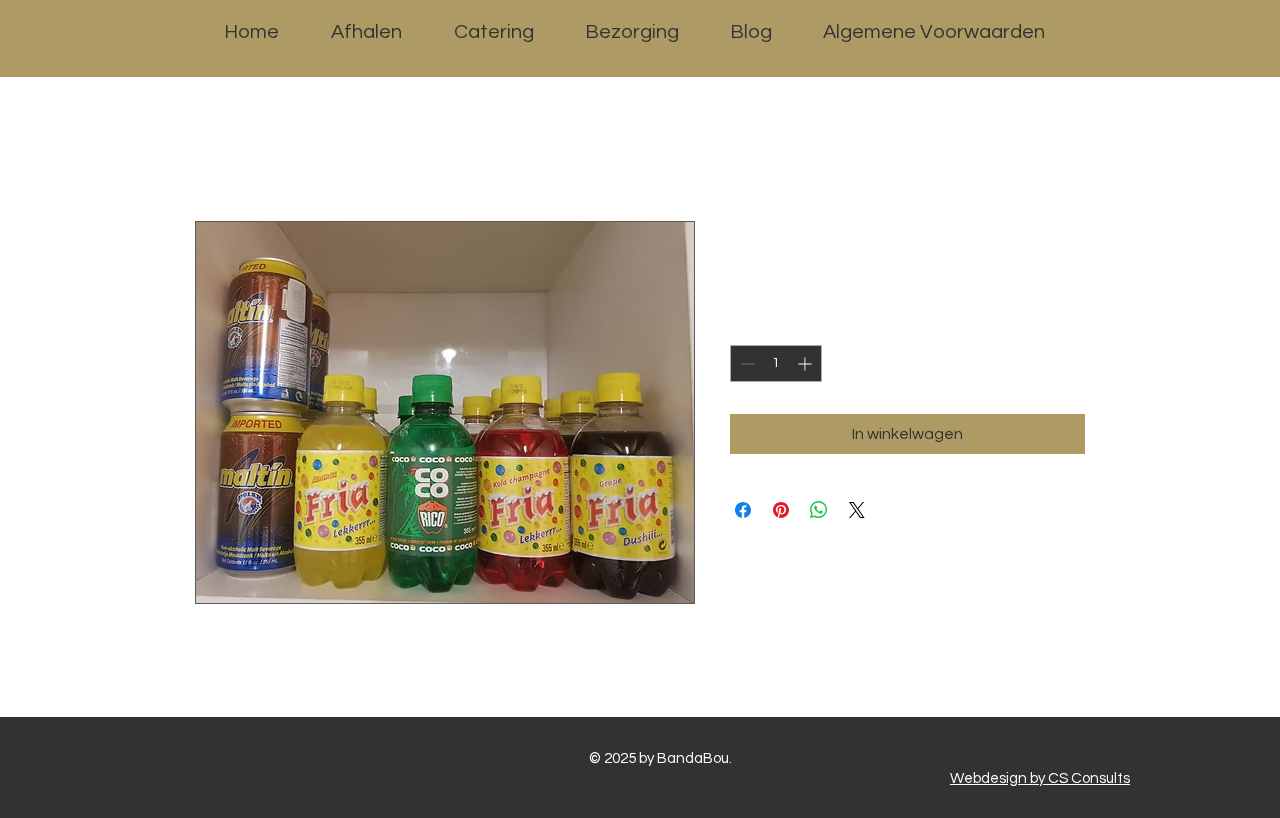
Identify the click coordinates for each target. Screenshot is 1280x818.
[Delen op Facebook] (743, 510)
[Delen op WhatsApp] (819, 510)
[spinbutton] (776, 363)
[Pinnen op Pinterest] (781, 510)
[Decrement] (745, 363)
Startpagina (240, 149)
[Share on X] (857, 510)
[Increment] (806, 363)
